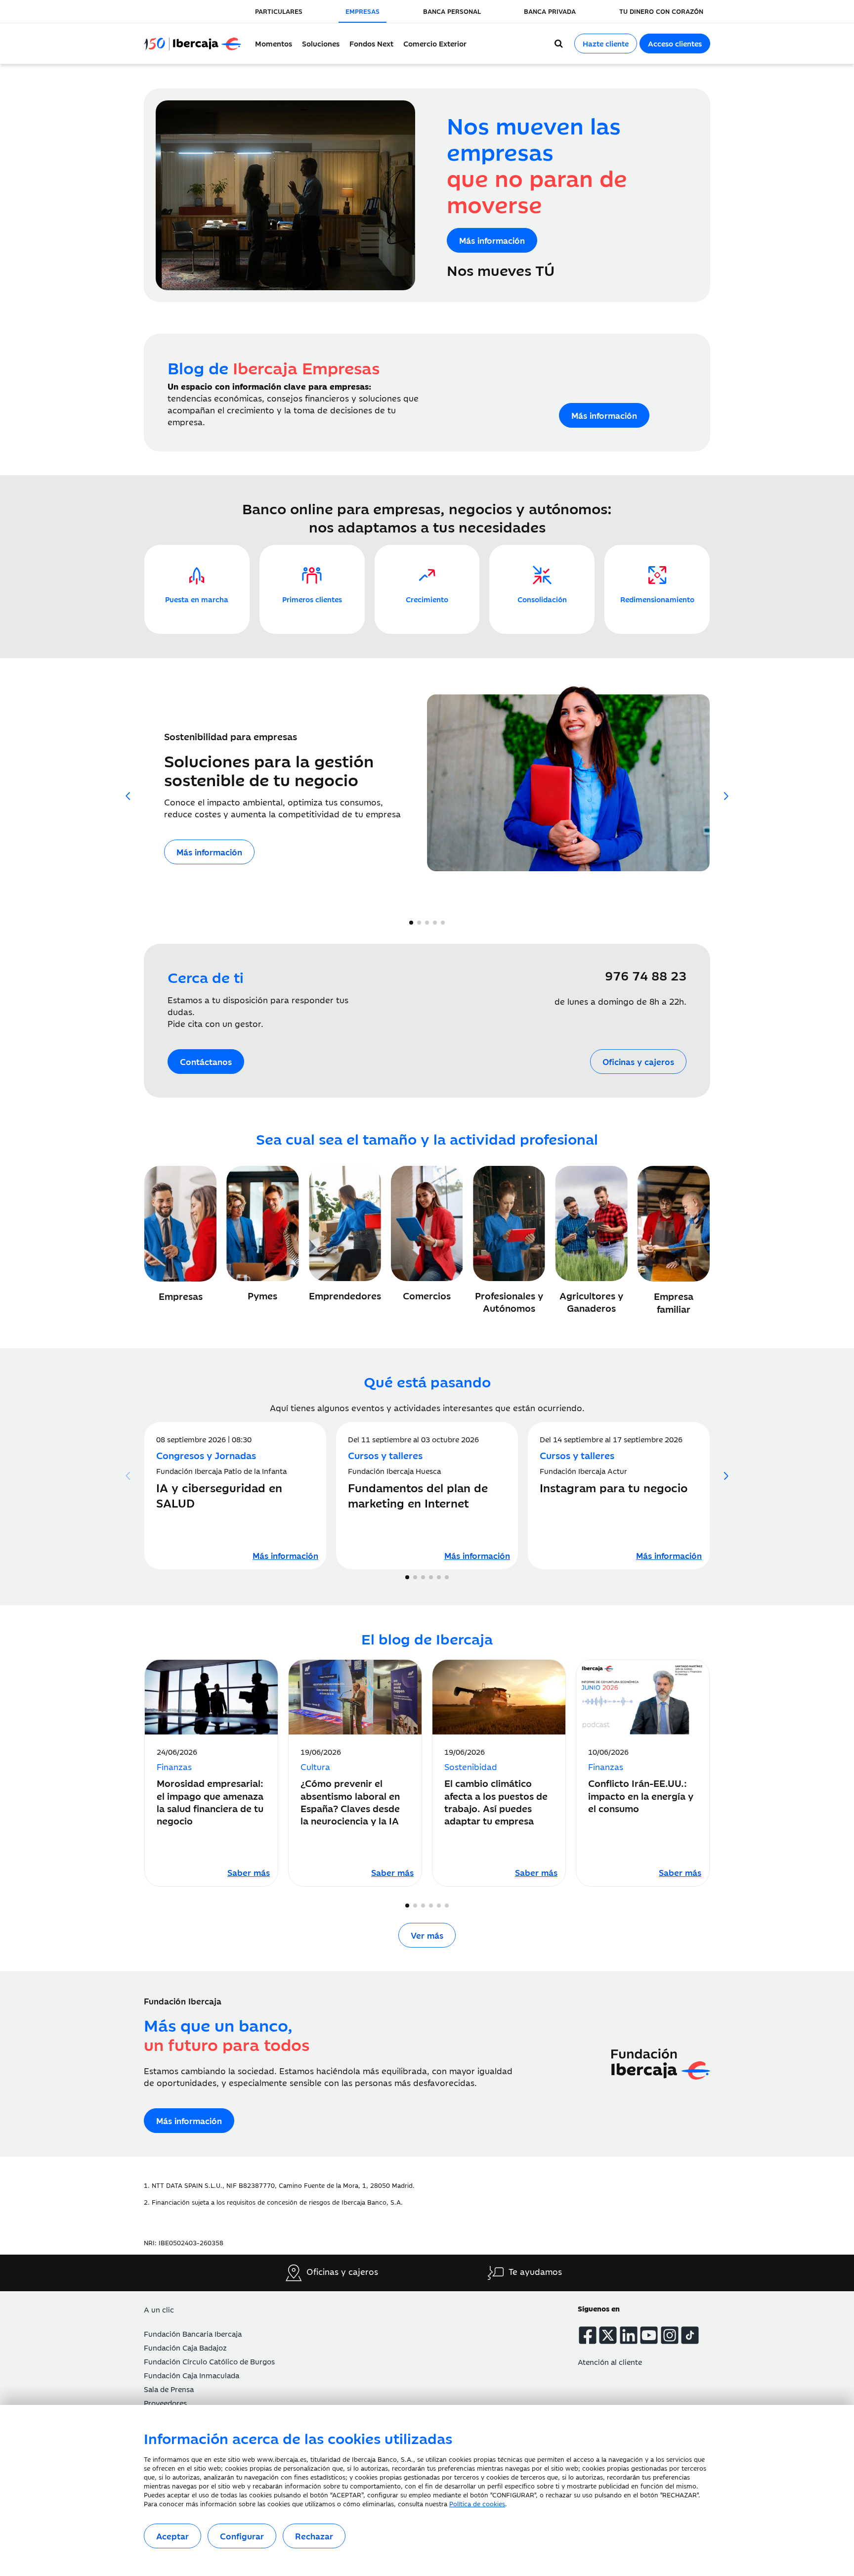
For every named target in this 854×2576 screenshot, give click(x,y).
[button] (726, 796)
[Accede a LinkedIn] (629, 2335)
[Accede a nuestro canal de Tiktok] (690, 2335)
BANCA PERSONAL (452, 11)
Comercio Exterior (435, 43)
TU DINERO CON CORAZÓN (661, 11)
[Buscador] (559, 44)
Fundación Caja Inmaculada (192, 2375)
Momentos (274, 43)
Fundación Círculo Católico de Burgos (209, 2361)
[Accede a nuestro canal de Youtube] (649, 2335)
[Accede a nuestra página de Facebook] (588, 2335)
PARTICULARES (279, 11)
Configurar (242, 2536)
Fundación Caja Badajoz (185, 2347)
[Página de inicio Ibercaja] (197, 44)
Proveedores (165, 2403)
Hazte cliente (606, 43)
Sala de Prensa (169, 2389)
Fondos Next (371, 43)
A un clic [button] (159, 2309)
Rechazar (314, 2536)
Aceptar (172, 2536)
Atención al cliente (610, 2362)
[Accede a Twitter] (608, 2335)
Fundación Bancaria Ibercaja (193, 2333)
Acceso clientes (675, 43)
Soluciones (321, 43)
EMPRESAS (363, 11)
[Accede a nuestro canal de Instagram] (670, 2335)
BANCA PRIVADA (550, 11)
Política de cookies (477, 2503)
